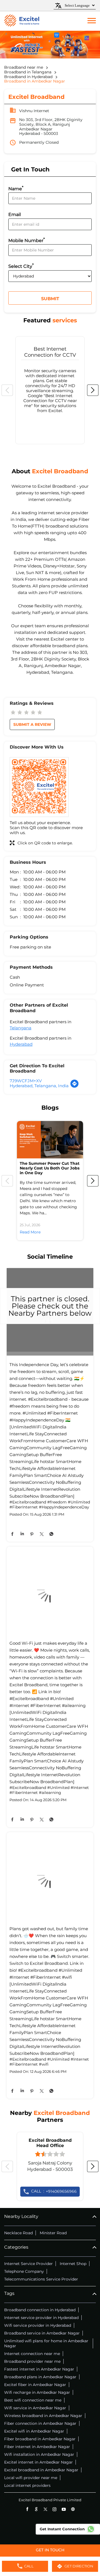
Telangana (21, 1028)
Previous (7, 390)
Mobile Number (27, 240)
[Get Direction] (74, 1087)
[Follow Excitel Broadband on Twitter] (45, 2509)
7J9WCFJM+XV (26, 1081)
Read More (30, 1232)
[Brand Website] (73, 2509)
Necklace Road (18, 2233)
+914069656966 (54, 2191)
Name (16, 188)
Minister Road (53, 2233)
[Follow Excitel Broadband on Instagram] (55, 2509)
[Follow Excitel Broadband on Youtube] (64, 2509)
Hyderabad (21, 1044)
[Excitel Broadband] (22, 21)
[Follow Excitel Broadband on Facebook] (27, 2509)
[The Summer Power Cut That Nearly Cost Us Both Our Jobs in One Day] (50, 1140)
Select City (21, 266)
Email (15, 215)
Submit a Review (32, 724)
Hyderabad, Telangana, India (39, 1086)
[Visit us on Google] (36, 2509)
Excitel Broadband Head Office (50, 2143)
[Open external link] (50, 2554)
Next (93, 390)
